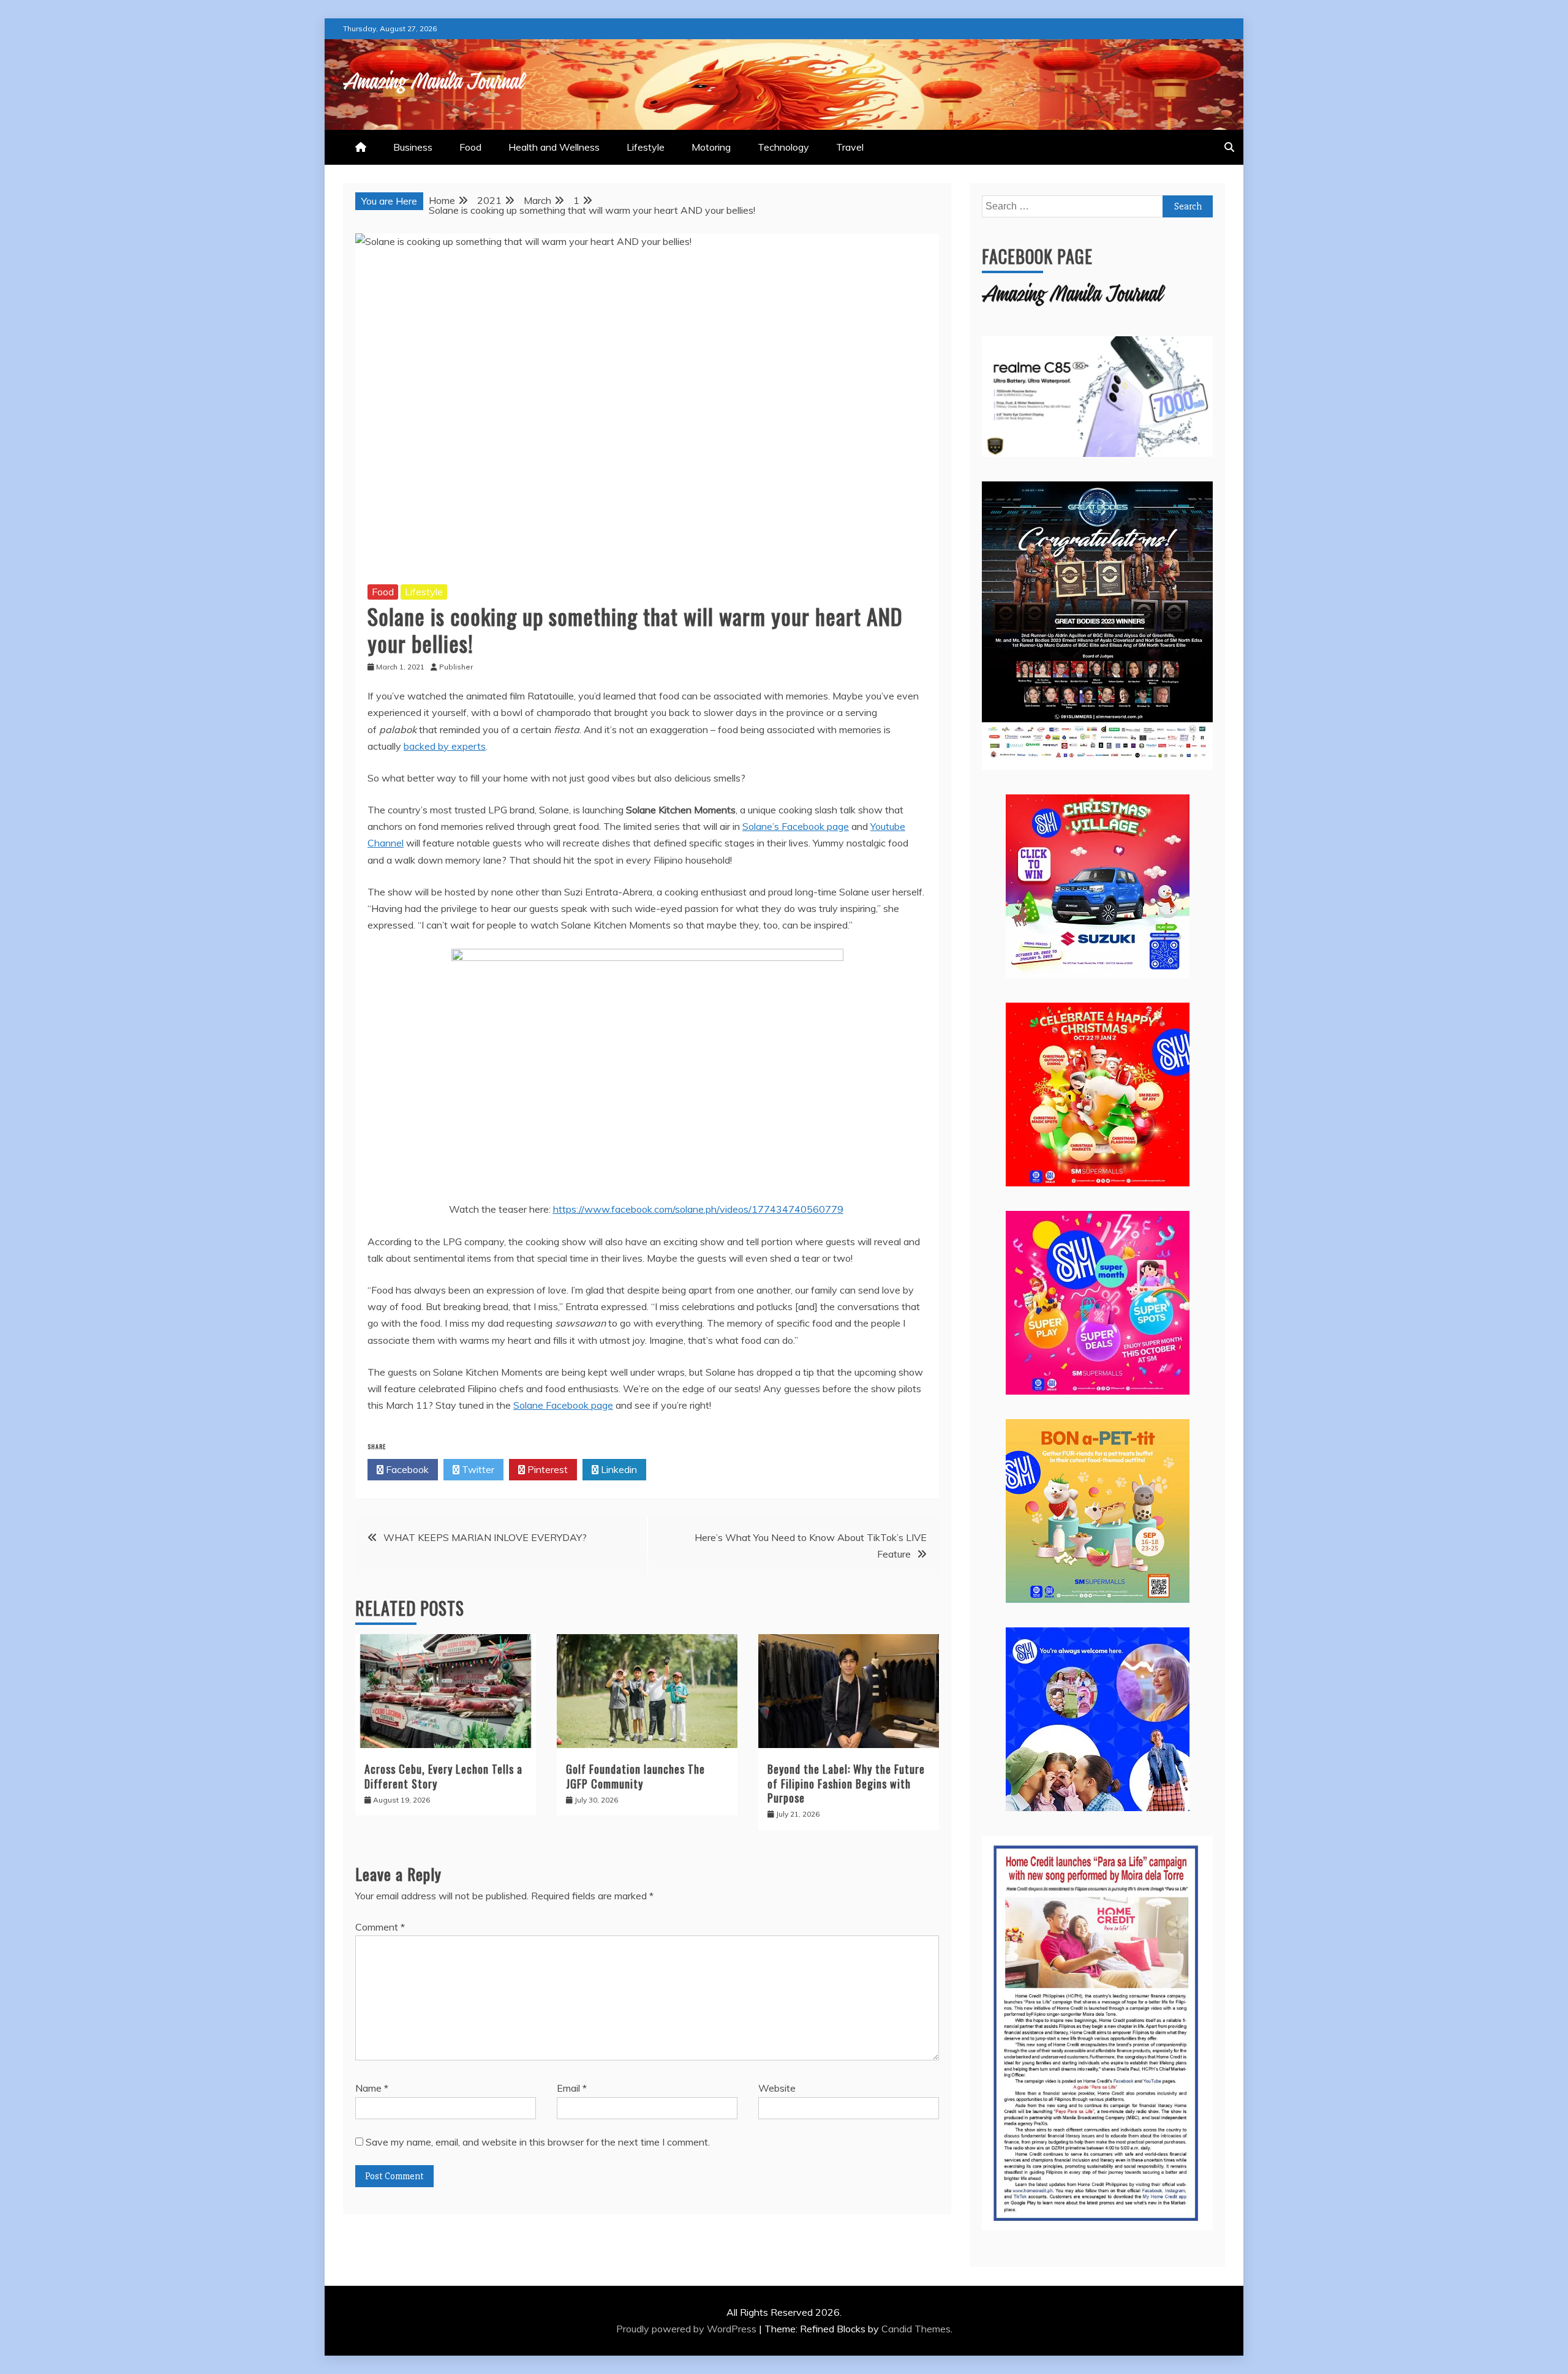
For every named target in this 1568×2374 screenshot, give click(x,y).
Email (572, 2088)
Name (372, 2088)
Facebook (406, 1469)
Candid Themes (916, 2329)
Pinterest (546, 1469)
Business (413, 147)
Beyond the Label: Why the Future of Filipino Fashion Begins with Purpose (846, 1783)
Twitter (477, 1469)
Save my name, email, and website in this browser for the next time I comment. (538, 2142)
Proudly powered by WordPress (688, 2329)
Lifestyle (646, 147)
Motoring (711, 147)
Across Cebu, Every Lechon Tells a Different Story (443, 1776)
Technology (783, 147)
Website (777, 2088)
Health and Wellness (554, 147)
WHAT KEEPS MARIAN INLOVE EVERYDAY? (485, 1537)
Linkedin (618, 1469)
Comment (380, 1927)
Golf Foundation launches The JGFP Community (635, 1776)
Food (470, 147)
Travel (850, 147)
